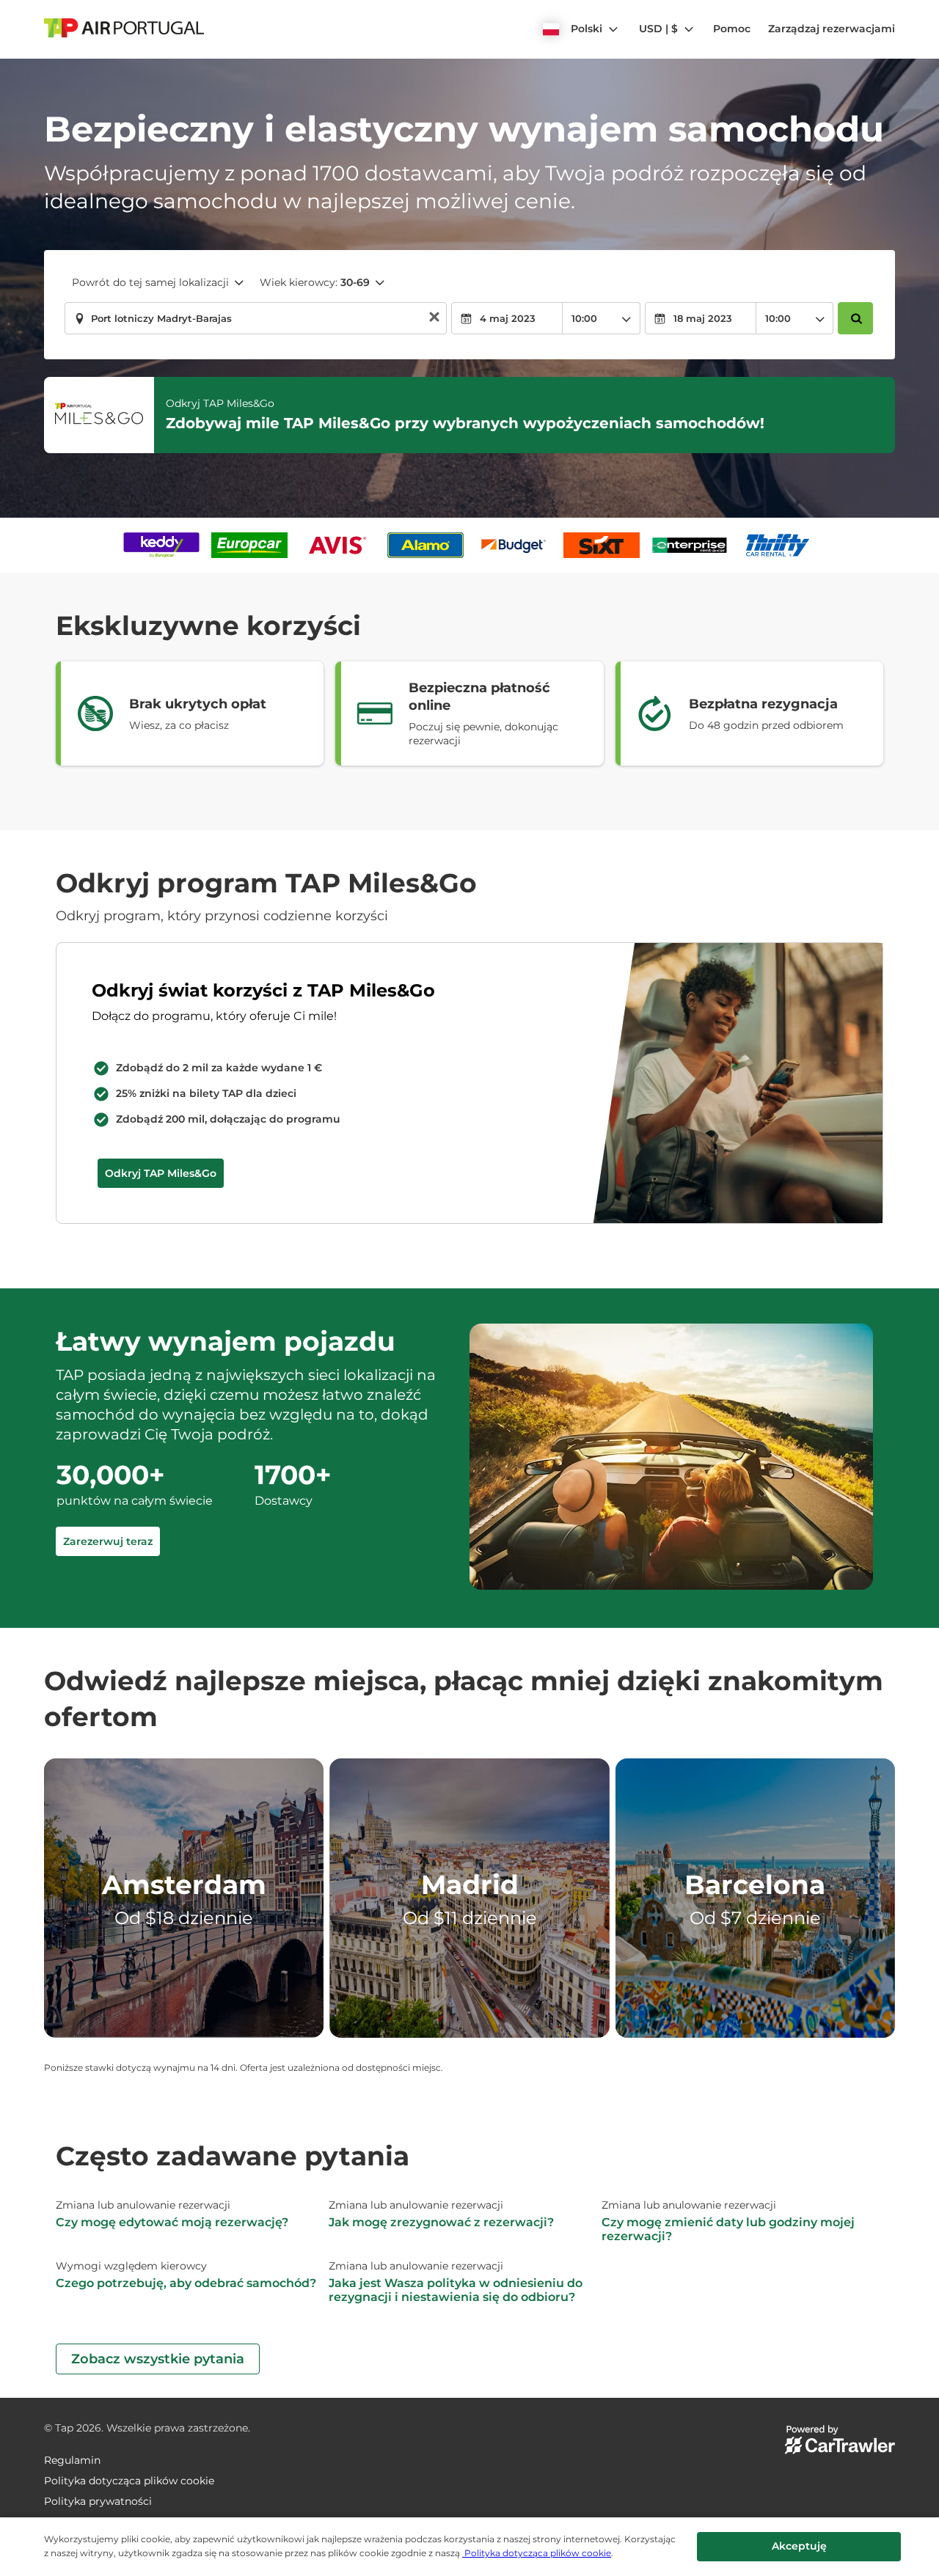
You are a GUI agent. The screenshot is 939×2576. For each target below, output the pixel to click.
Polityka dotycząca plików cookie (537, 2553)
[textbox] (256, 318)
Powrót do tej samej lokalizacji (150, 282)
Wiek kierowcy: (315, 282)
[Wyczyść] (434, 319)
